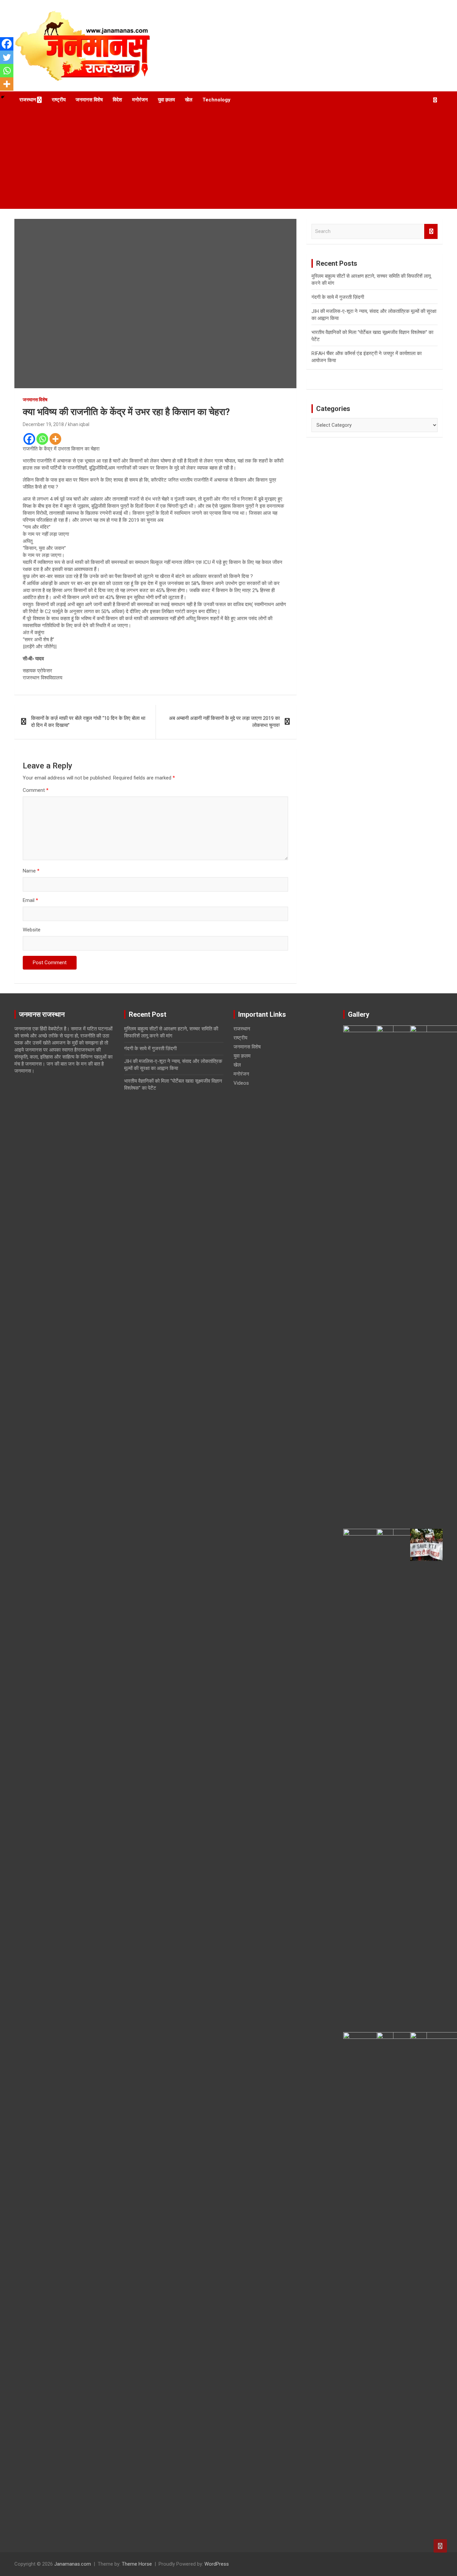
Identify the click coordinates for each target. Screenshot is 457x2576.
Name (31, 871)
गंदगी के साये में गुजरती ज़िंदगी (338, 297)
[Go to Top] (440, 2546)
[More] (55, 439)
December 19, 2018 (43, 424)
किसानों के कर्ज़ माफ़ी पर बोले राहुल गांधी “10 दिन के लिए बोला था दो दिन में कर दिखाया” (88, 722)
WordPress (217, 2564)
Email (30, 900)
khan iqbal (79, 424)
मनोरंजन (140, 100)
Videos (241, 1083)
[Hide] (3, 97)
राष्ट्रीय (59, 100)
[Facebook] (29, 439)
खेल (189, 100)
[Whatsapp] (42, 439)
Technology (216, 100)
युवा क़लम (166, 100)
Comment (36, 790)
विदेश (117, 100)
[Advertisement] (229, 159)
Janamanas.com (73, 2564)
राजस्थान (28, 100)
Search (431, 231)
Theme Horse (137, 2564)
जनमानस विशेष (89, 100)
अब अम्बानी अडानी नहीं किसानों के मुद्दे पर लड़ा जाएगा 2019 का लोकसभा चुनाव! (224, 722)
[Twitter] (7, 57)
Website (32, 930)
